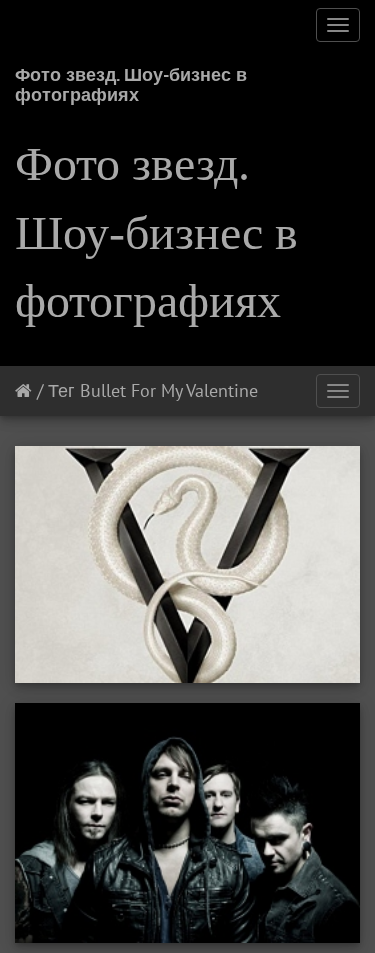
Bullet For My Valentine (169, 390)
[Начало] (23, 390)
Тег (61, 390)
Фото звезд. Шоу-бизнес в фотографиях (131, 81)
